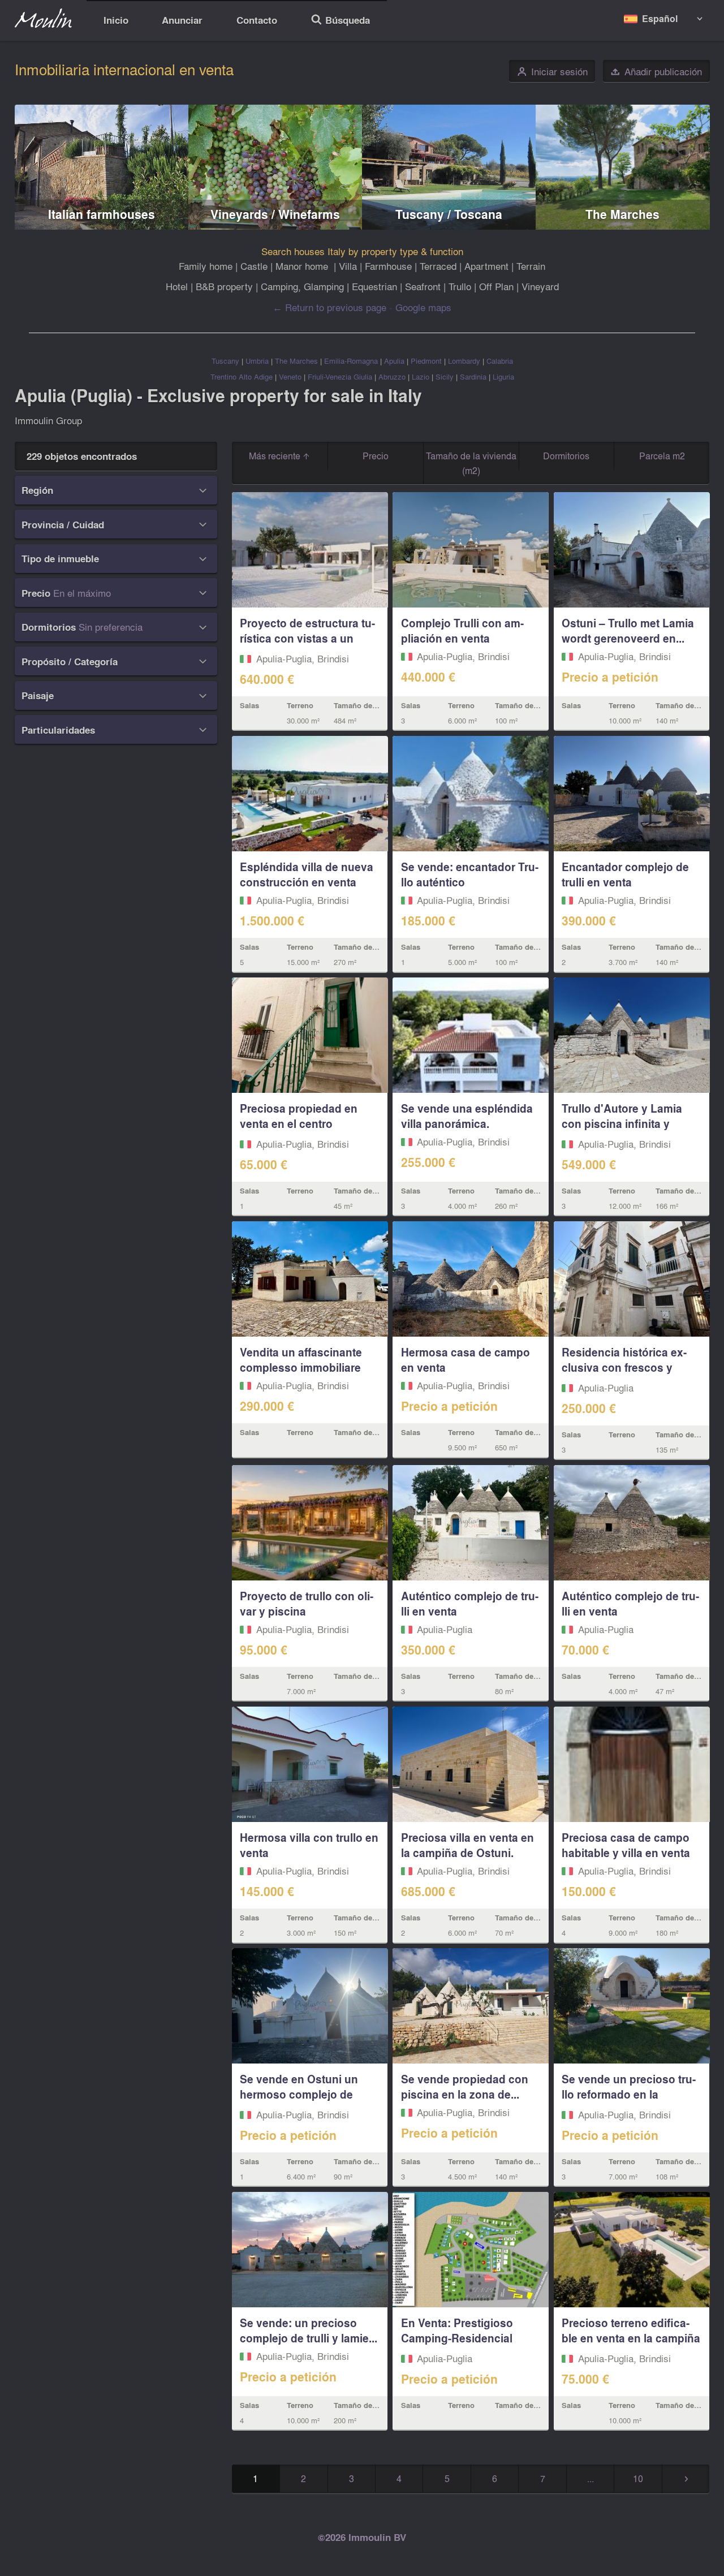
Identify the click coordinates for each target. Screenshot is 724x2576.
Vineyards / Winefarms (275, 214)
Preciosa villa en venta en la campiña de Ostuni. (467, 1845)
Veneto (290, 376)
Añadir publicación (656, 72)
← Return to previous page (329, 307)
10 (638, 2478)
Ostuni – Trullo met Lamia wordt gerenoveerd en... (628, 630)
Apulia (394, 361)
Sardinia (473, 376)
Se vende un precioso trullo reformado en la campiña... (629, 2094)
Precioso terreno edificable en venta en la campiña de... (631, 2338)
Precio (376, 456)
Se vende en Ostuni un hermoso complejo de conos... (299, 2094)
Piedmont (426, 361)
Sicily (445, 376)
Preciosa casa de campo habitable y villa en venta (626, 1845)
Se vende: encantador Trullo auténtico (470, 874)
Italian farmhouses (102, 214)
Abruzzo (392, 376)
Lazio (421, 376)
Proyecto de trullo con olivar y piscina (307, 1603)
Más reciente (276, 456)
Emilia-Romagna (351, 361)
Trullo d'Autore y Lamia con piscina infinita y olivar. (622, 1123)
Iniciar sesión (552, 72)
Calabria (500, 361)
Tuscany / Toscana (449, 214)
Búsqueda (340, 21)
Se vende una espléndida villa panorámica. (467, 1116)
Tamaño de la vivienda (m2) (471, 463)
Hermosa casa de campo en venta (466, 1360)
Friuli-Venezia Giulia (340, 376)
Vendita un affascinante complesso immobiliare (301, 1360)
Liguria (503, 376)
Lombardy (464, 361)
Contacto (257, 20)
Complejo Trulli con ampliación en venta (462, 630)
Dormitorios (566, 456)
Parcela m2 (662, 456)
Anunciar (182, 20)
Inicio (116, 20)
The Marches (622, 214)
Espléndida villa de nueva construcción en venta (307, 874)
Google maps (423, 307)
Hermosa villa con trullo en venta (309, 1845)
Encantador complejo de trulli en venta (625, 874)
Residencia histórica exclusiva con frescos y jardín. (624, 1367)
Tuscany (225, 361)
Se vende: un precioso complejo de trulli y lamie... (309, 2330)
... (591, 2478)
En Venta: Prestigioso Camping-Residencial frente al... (457, 2338)
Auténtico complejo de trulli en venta (470, 1603)
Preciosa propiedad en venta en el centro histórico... (299, 1123)
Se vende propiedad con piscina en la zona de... (465, 2086)
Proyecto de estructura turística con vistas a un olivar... (307, 638)
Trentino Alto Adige (242, 376)
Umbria (257, 361)
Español (660, 18)
